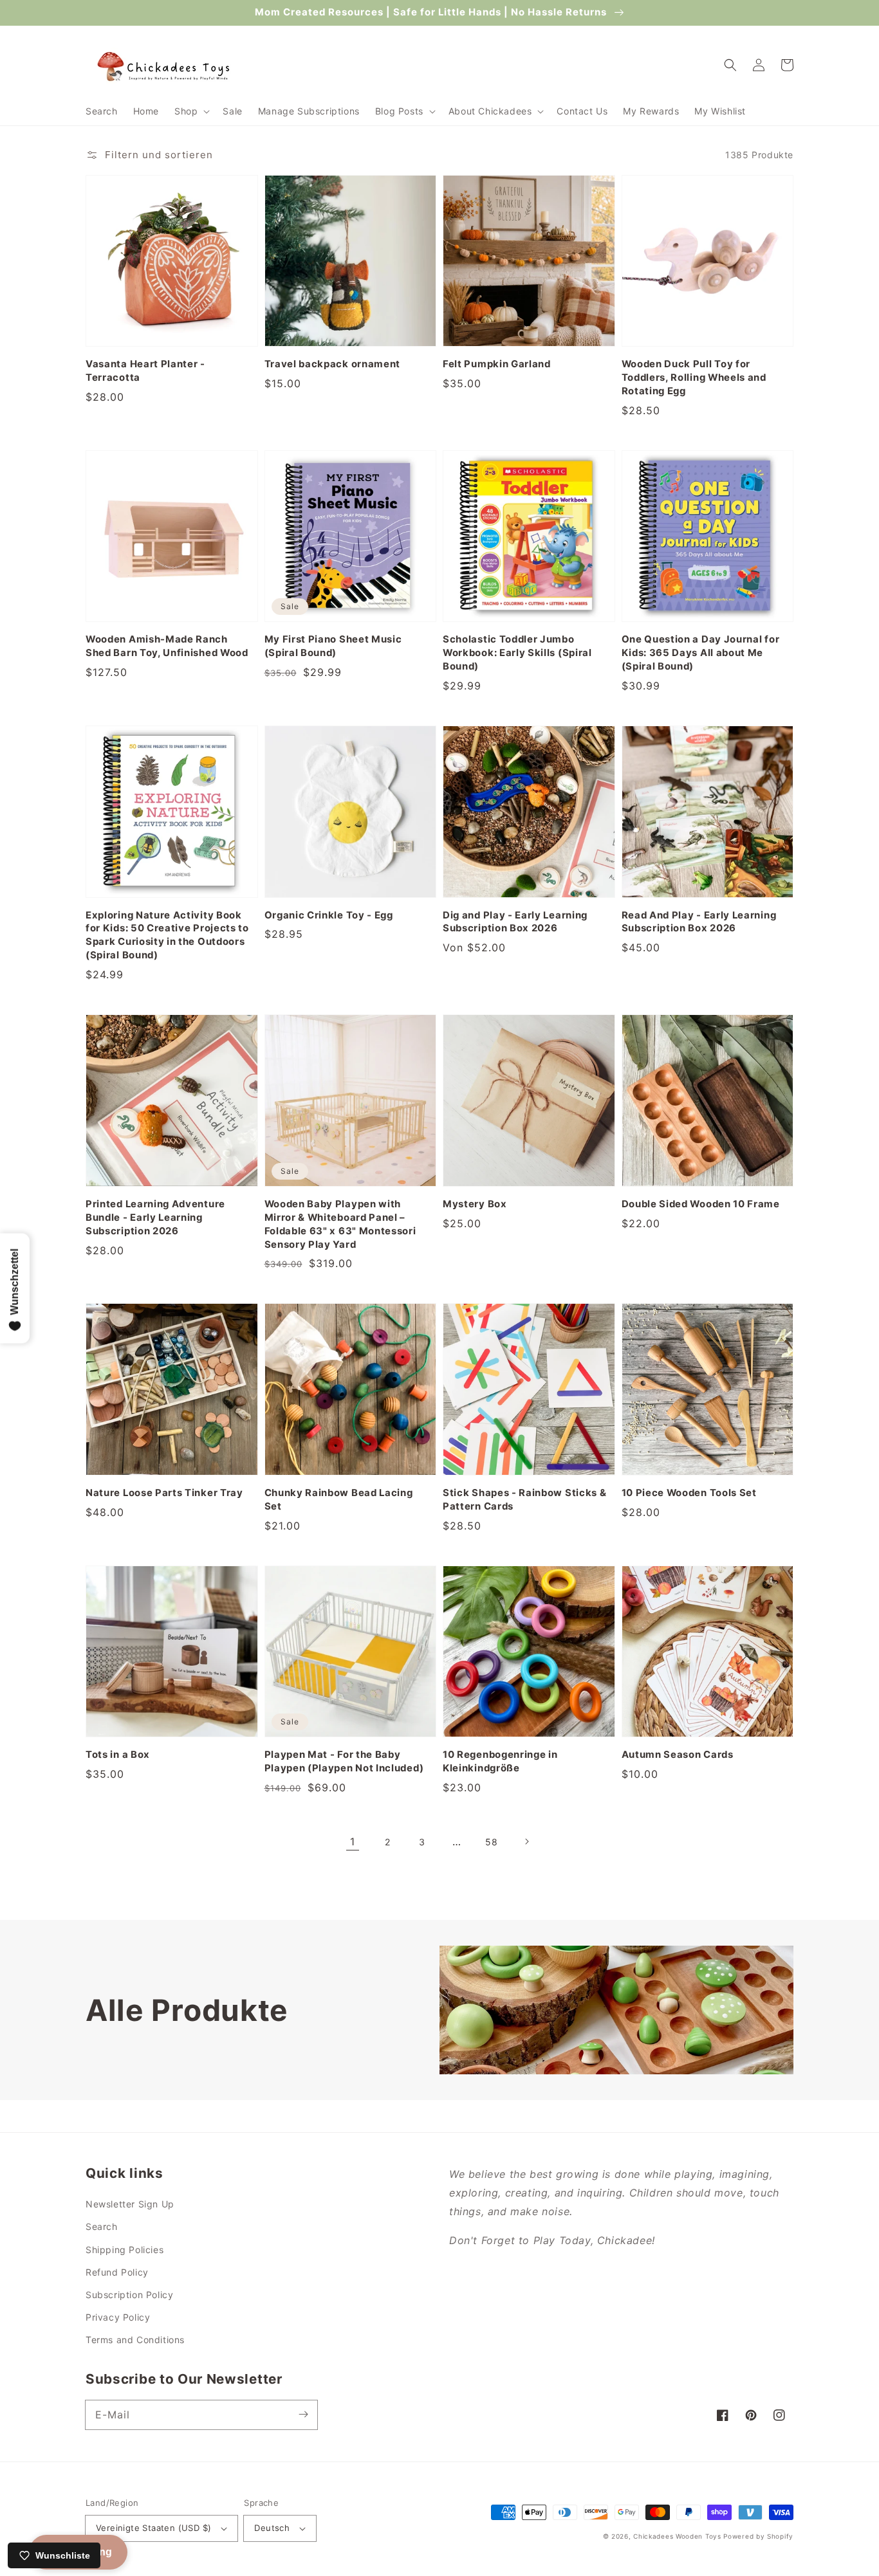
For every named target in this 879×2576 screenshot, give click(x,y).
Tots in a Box (118, 1755)
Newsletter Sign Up (130, 2204)
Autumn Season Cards (678, 1755)
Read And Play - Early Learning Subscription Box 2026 (699, 922)
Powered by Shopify (758, 2536)
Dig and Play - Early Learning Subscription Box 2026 (515, 922)
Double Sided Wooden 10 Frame (701, 1204)
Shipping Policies (125, 2250)
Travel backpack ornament (333, 364)
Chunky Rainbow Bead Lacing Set (339, 1500)
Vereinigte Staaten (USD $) (153, 2528)
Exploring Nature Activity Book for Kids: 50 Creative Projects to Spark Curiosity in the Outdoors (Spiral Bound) (167, 936)
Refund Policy (117, 2272)
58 (491, 1842)
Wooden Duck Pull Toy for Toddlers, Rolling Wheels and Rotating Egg (694, 378)
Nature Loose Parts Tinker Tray (164, 1493)
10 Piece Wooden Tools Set (689, 1493)
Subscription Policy (129, 2295)
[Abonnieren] (303, 2415)
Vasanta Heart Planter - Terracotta (145, 371)
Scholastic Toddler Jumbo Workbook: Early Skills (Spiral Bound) (517, 653)
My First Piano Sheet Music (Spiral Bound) (333, 646)
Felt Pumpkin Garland (497, 364)
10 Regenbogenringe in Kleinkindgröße (500, 1761)
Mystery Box (475, 1204)
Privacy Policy (118, 2317)
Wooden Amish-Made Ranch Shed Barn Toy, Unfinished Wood (167, 646)
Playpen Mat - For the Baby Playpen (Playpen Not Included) (344, 1761)
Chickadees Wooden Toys (677, 2536)
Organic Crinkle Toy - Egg (329, 915)
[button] (191, 111)
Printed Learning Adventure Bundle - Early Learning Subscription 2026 (155, 1218)
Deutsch (272, 2528)
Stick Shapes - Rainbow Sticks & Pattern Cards (524, 1500)
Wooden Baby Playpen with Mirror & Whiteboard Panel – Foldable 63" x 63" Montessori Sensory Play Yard (340, 1224)
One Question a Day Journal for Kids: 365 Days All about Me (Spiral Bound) (701, 653)
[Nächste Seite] (526, 1841)
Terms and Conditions (135, 2340)
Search (102, 2226)
